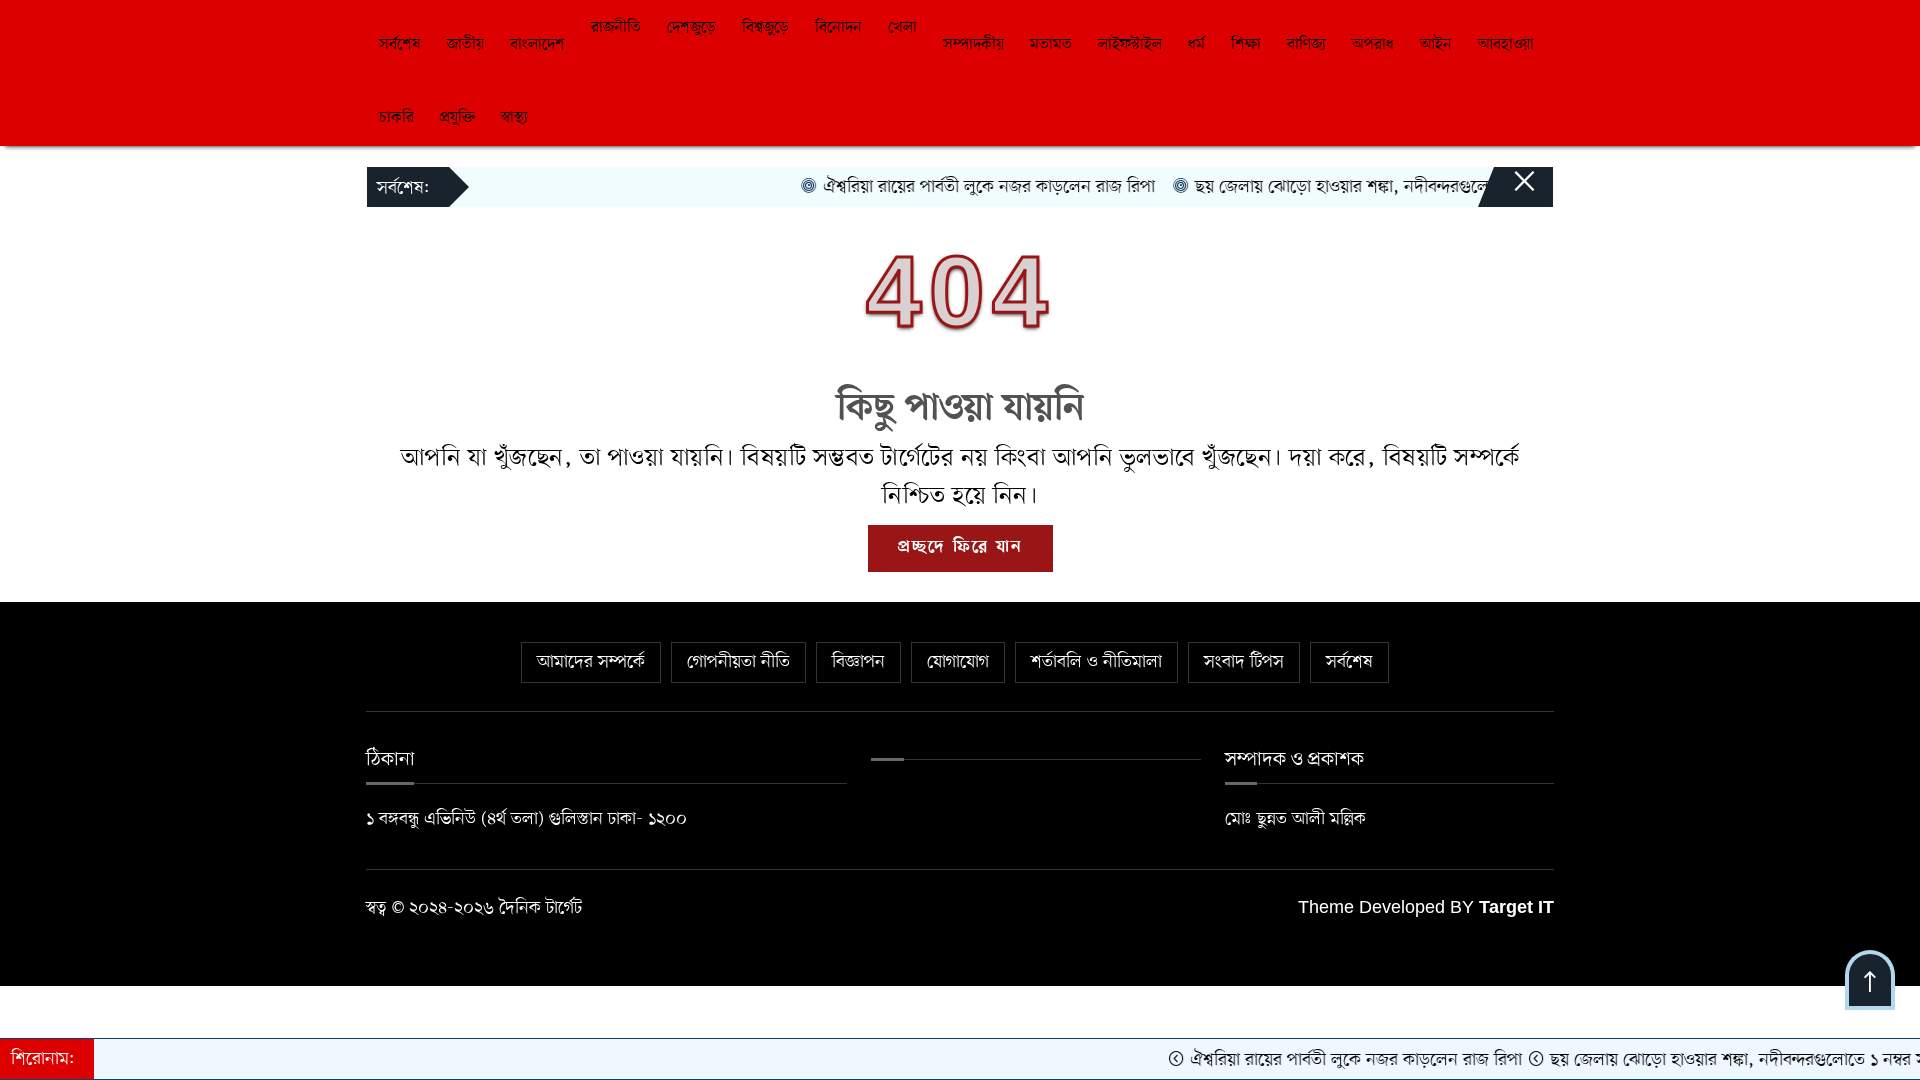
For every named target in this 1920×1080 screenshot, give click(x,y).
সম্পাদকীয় (973, 45)
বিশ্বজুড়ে (765, 28)
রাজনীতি (616, 28)
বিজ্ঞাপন (858, 662)
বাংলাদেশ (537, 45)
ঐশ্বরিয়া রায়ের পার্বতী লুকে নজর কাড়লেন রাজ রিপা (961, 187)
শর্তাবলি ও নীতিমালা (1096, 662)
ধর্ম (1196, 45)
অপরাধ (1373, 45)
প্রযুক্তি (457, 118)
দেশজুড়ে (691, 28)
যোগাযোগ (958, 662)
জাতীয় (465, 45)
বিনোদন (838, 28)
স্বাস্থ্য (514, 118)
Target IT (1516, 909)
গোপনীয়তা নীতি (738, 662)
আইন (1436, 45)
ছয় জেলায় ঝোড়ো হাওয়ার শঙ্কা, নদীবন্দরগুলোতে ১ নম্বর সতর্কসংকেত (1391, 187)
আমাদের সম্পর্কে (591, 662)
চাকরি (396, 118)
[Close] (1506, 191)
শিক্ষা (1246, 45)
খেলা (902, 28)
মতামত (1051, 45)
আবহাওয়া (1506, 45)
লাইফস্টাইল (1130, 45)
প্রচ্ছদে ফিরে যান (960, 548)
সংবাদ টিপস (1244, 662)
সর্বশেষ (400, 45)
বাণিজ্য (1306, 45)
